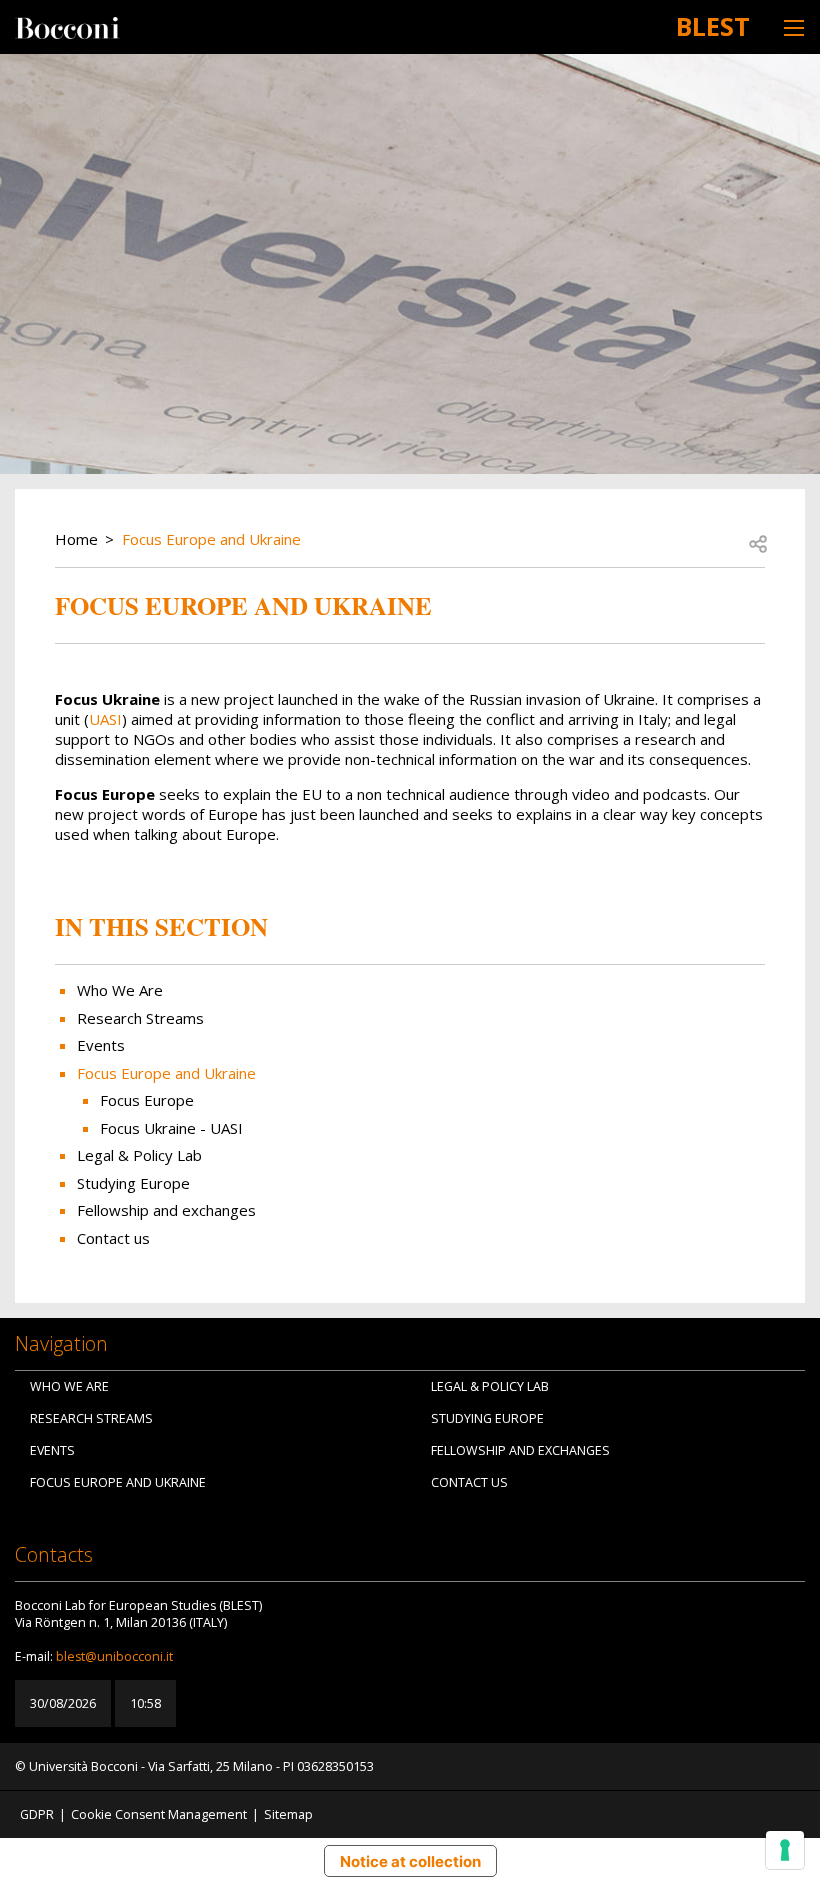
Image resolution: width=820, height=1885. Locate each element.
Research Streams (140, 1018)
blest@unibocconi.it (114, 1656)
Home (76, 539)
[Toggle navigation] (794, 27)
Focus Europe (147, 1100)
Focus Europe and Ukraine (211, 539)
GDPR (37, 1814)
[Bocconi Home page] (67, 26)
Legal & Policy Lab (139, 1155)
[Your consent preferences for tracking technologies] (785, 1850)
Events (101, 1045)
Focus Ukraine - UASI (171, 1128)
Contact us (113, 1238)
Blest (713, 26)
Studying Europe (133, 1183)
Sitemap (288, 1814)
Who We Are (120, 990)
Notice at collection (410, 1861)
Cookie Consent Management (159, 1814)
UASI (105, 719)
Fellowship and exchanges (166, 1210)
